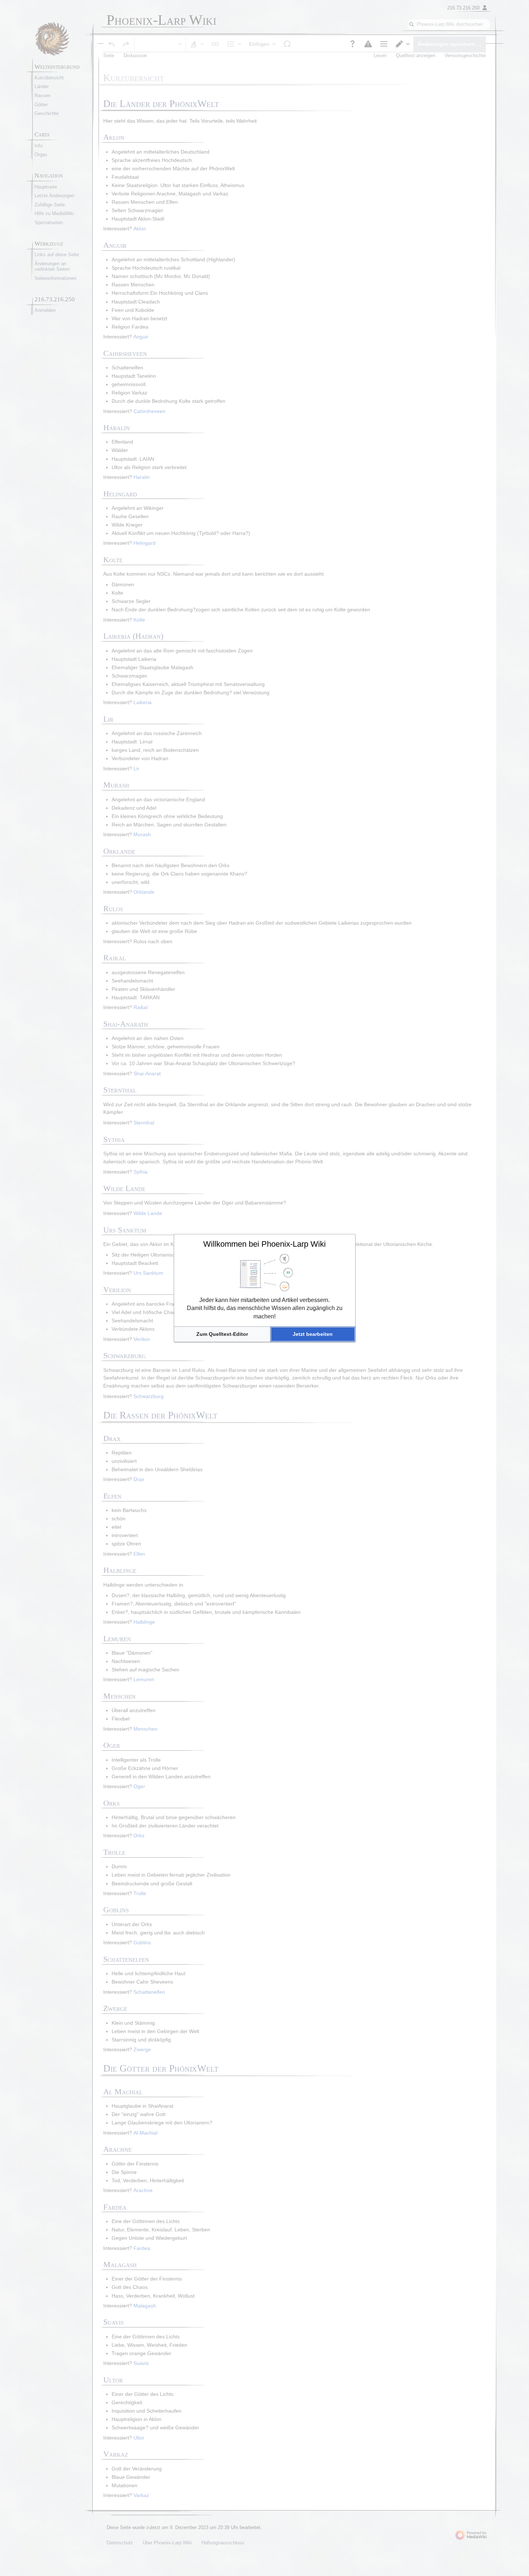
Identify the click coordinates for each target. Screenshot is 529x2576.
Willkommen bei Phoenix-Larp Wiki (264, 1244)
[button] (222, 1334)
